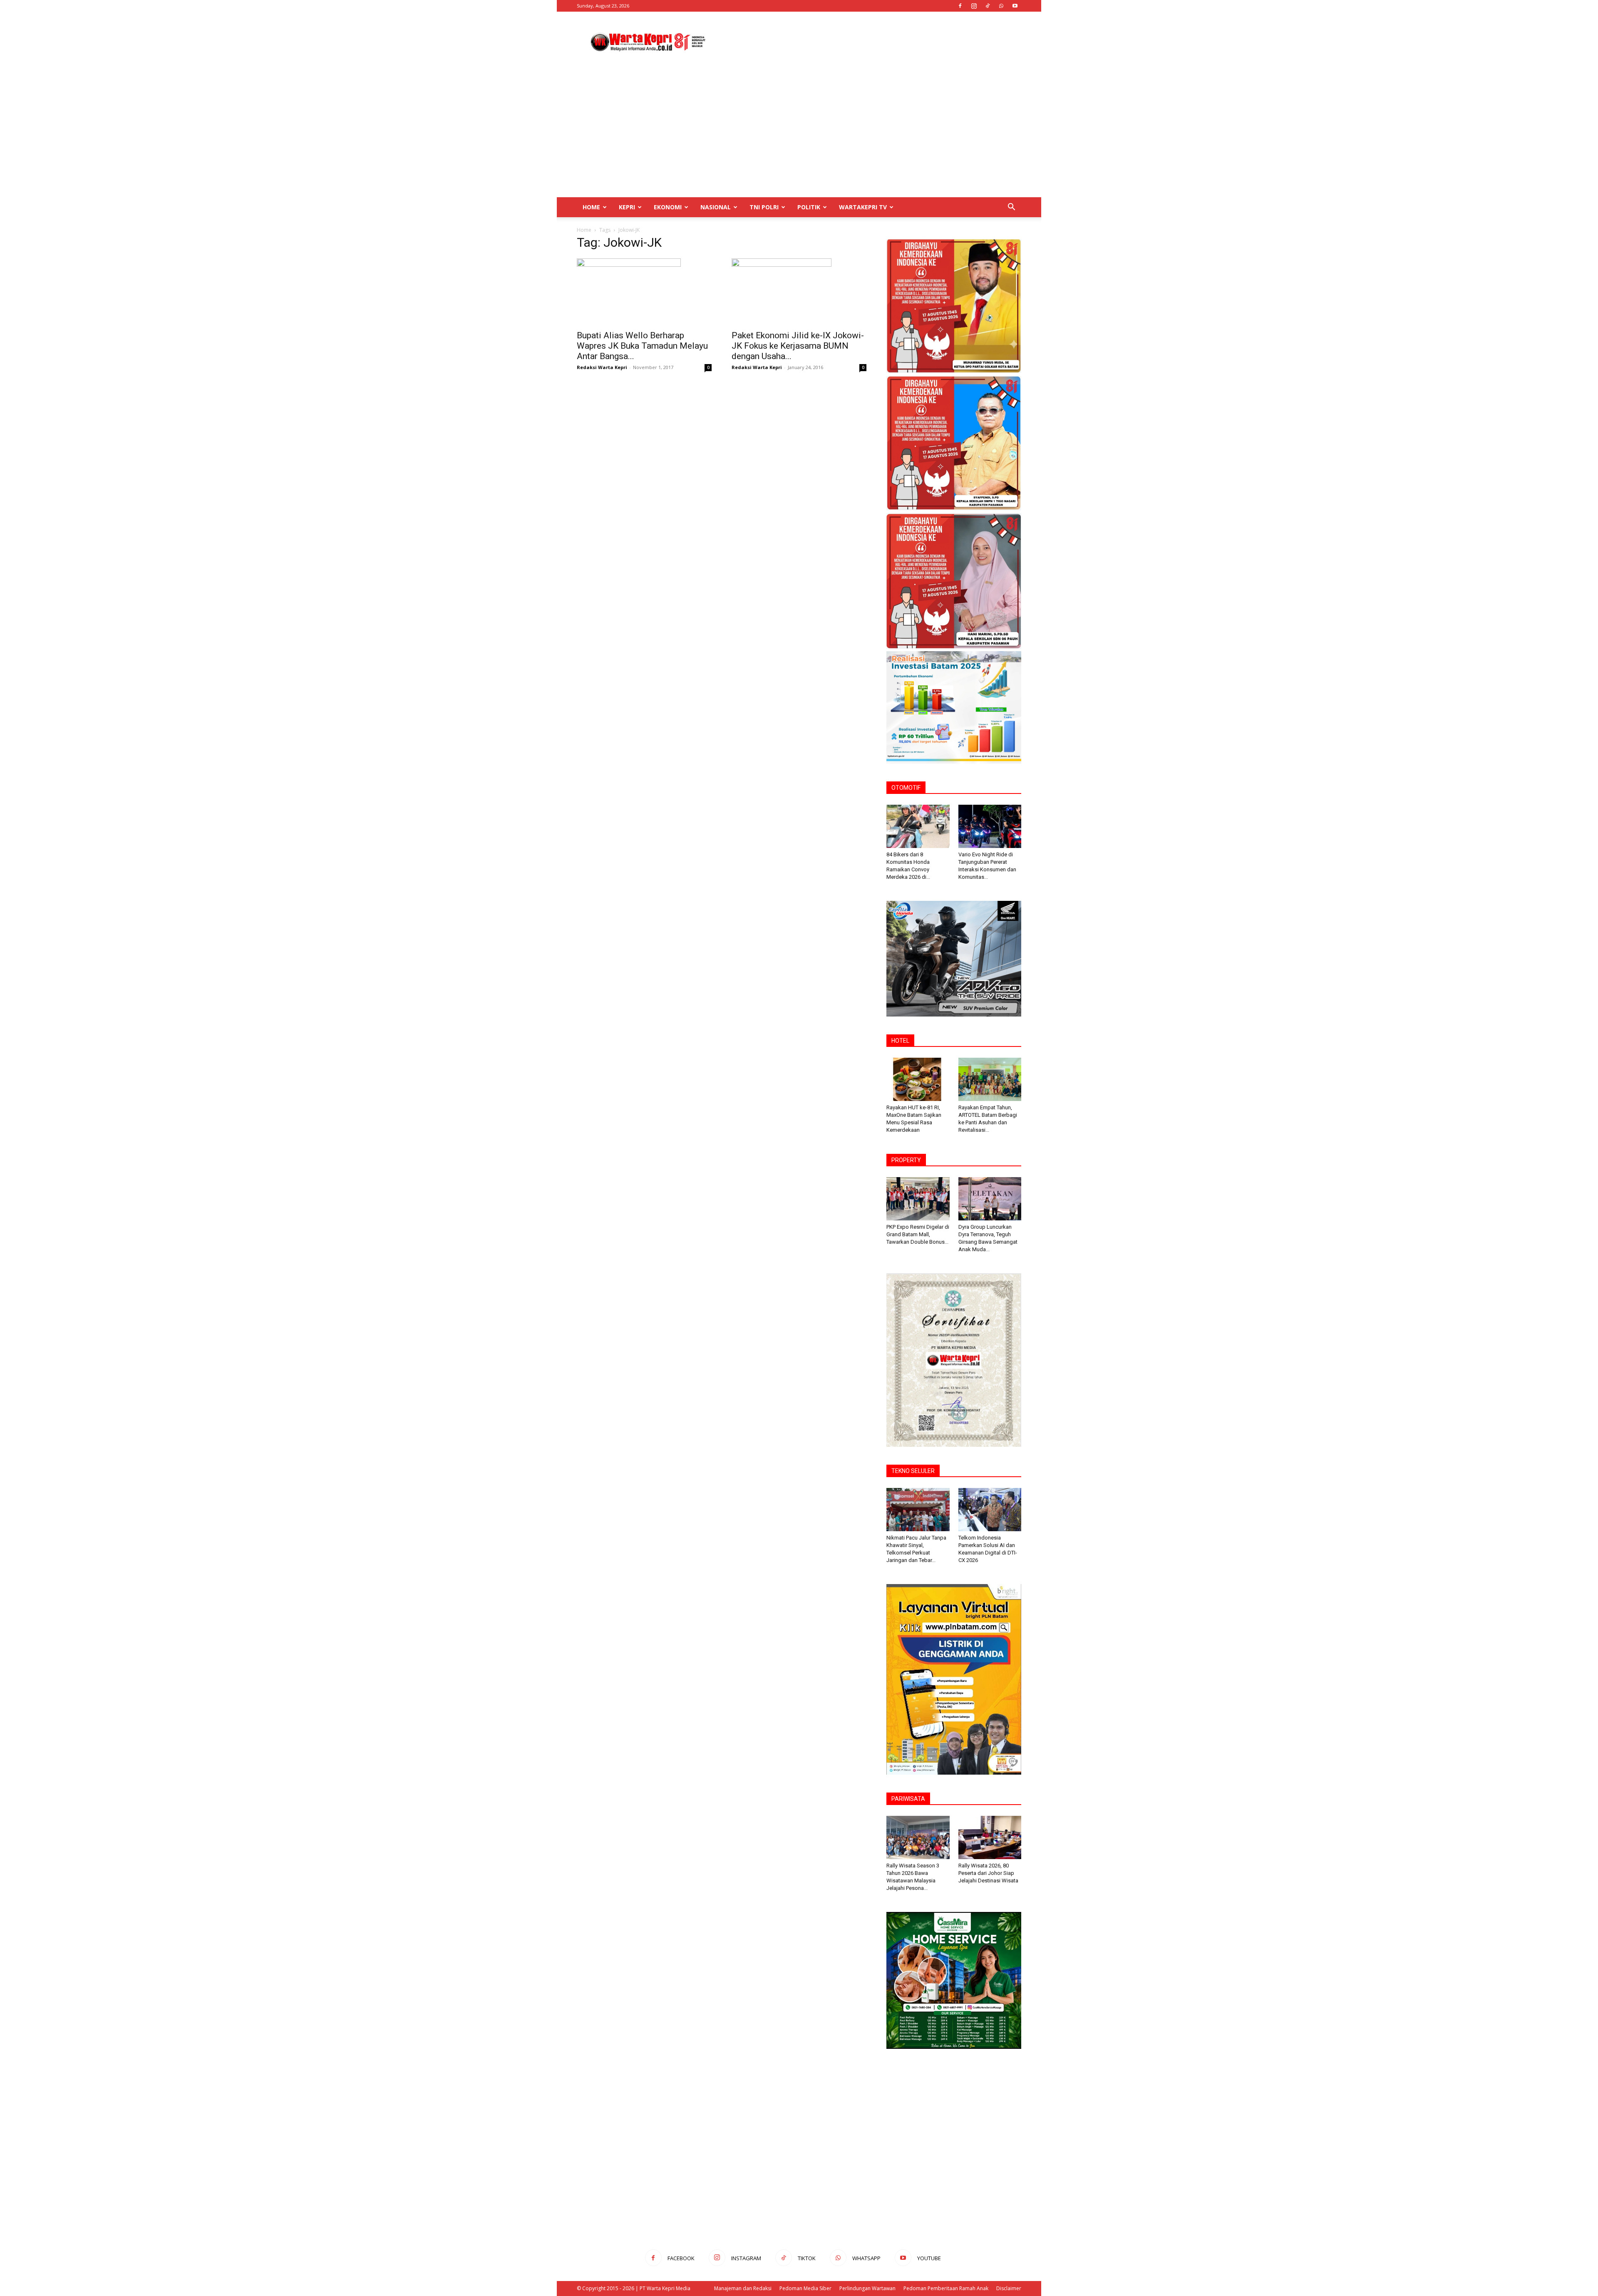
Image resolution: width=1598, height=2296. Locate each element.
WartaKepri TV (863, 207)
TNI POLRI (764, 207)
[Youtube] (1015, 6)
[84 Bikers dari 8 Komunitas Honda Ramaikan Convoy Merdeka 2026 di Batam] (918, 826)
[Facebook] (960, 6)
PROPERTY (906, 1160)
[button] (1011, 208)
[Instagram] (974, 6)
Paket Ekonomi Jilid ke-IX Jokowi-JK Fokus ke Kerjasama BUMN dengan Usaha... (798, 346)
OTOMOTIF (906, 788)
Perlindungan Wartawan (867, 2288)
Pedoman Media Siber (805, 2288)
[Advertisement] (870, 42)
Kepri (627, 207)
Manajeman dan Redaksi (743, 2288)
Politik (809, 207)
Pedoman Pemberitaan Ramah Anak (946, 2288)
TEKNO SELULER (913, 1471)
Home (591, 207)
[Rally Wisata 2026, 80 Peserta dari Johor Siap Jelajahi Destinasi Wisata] (990, 1837)
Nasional (716, 207)
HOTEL (900, 1041)
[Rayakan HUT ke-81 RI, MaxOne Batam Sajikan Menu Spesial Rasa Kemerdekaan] (918, 1079)
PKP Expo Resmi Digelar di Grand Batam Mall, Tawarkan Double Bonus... (918, 1234)
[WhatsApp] (1001, 6)
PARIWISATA (908, 1799)
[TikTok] (988, 6)
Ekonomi (668, 207)
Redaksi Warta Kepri (602, 367)
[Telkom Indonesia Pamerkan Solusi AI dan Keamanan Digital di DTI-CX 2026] (990, 1510)
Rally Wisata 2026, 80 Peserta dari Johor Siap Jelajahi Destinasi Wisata (988, 1873)
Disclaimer (1009, 2288)
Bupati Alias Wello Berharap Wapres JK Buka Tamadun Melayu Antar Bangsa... (642, 346)
